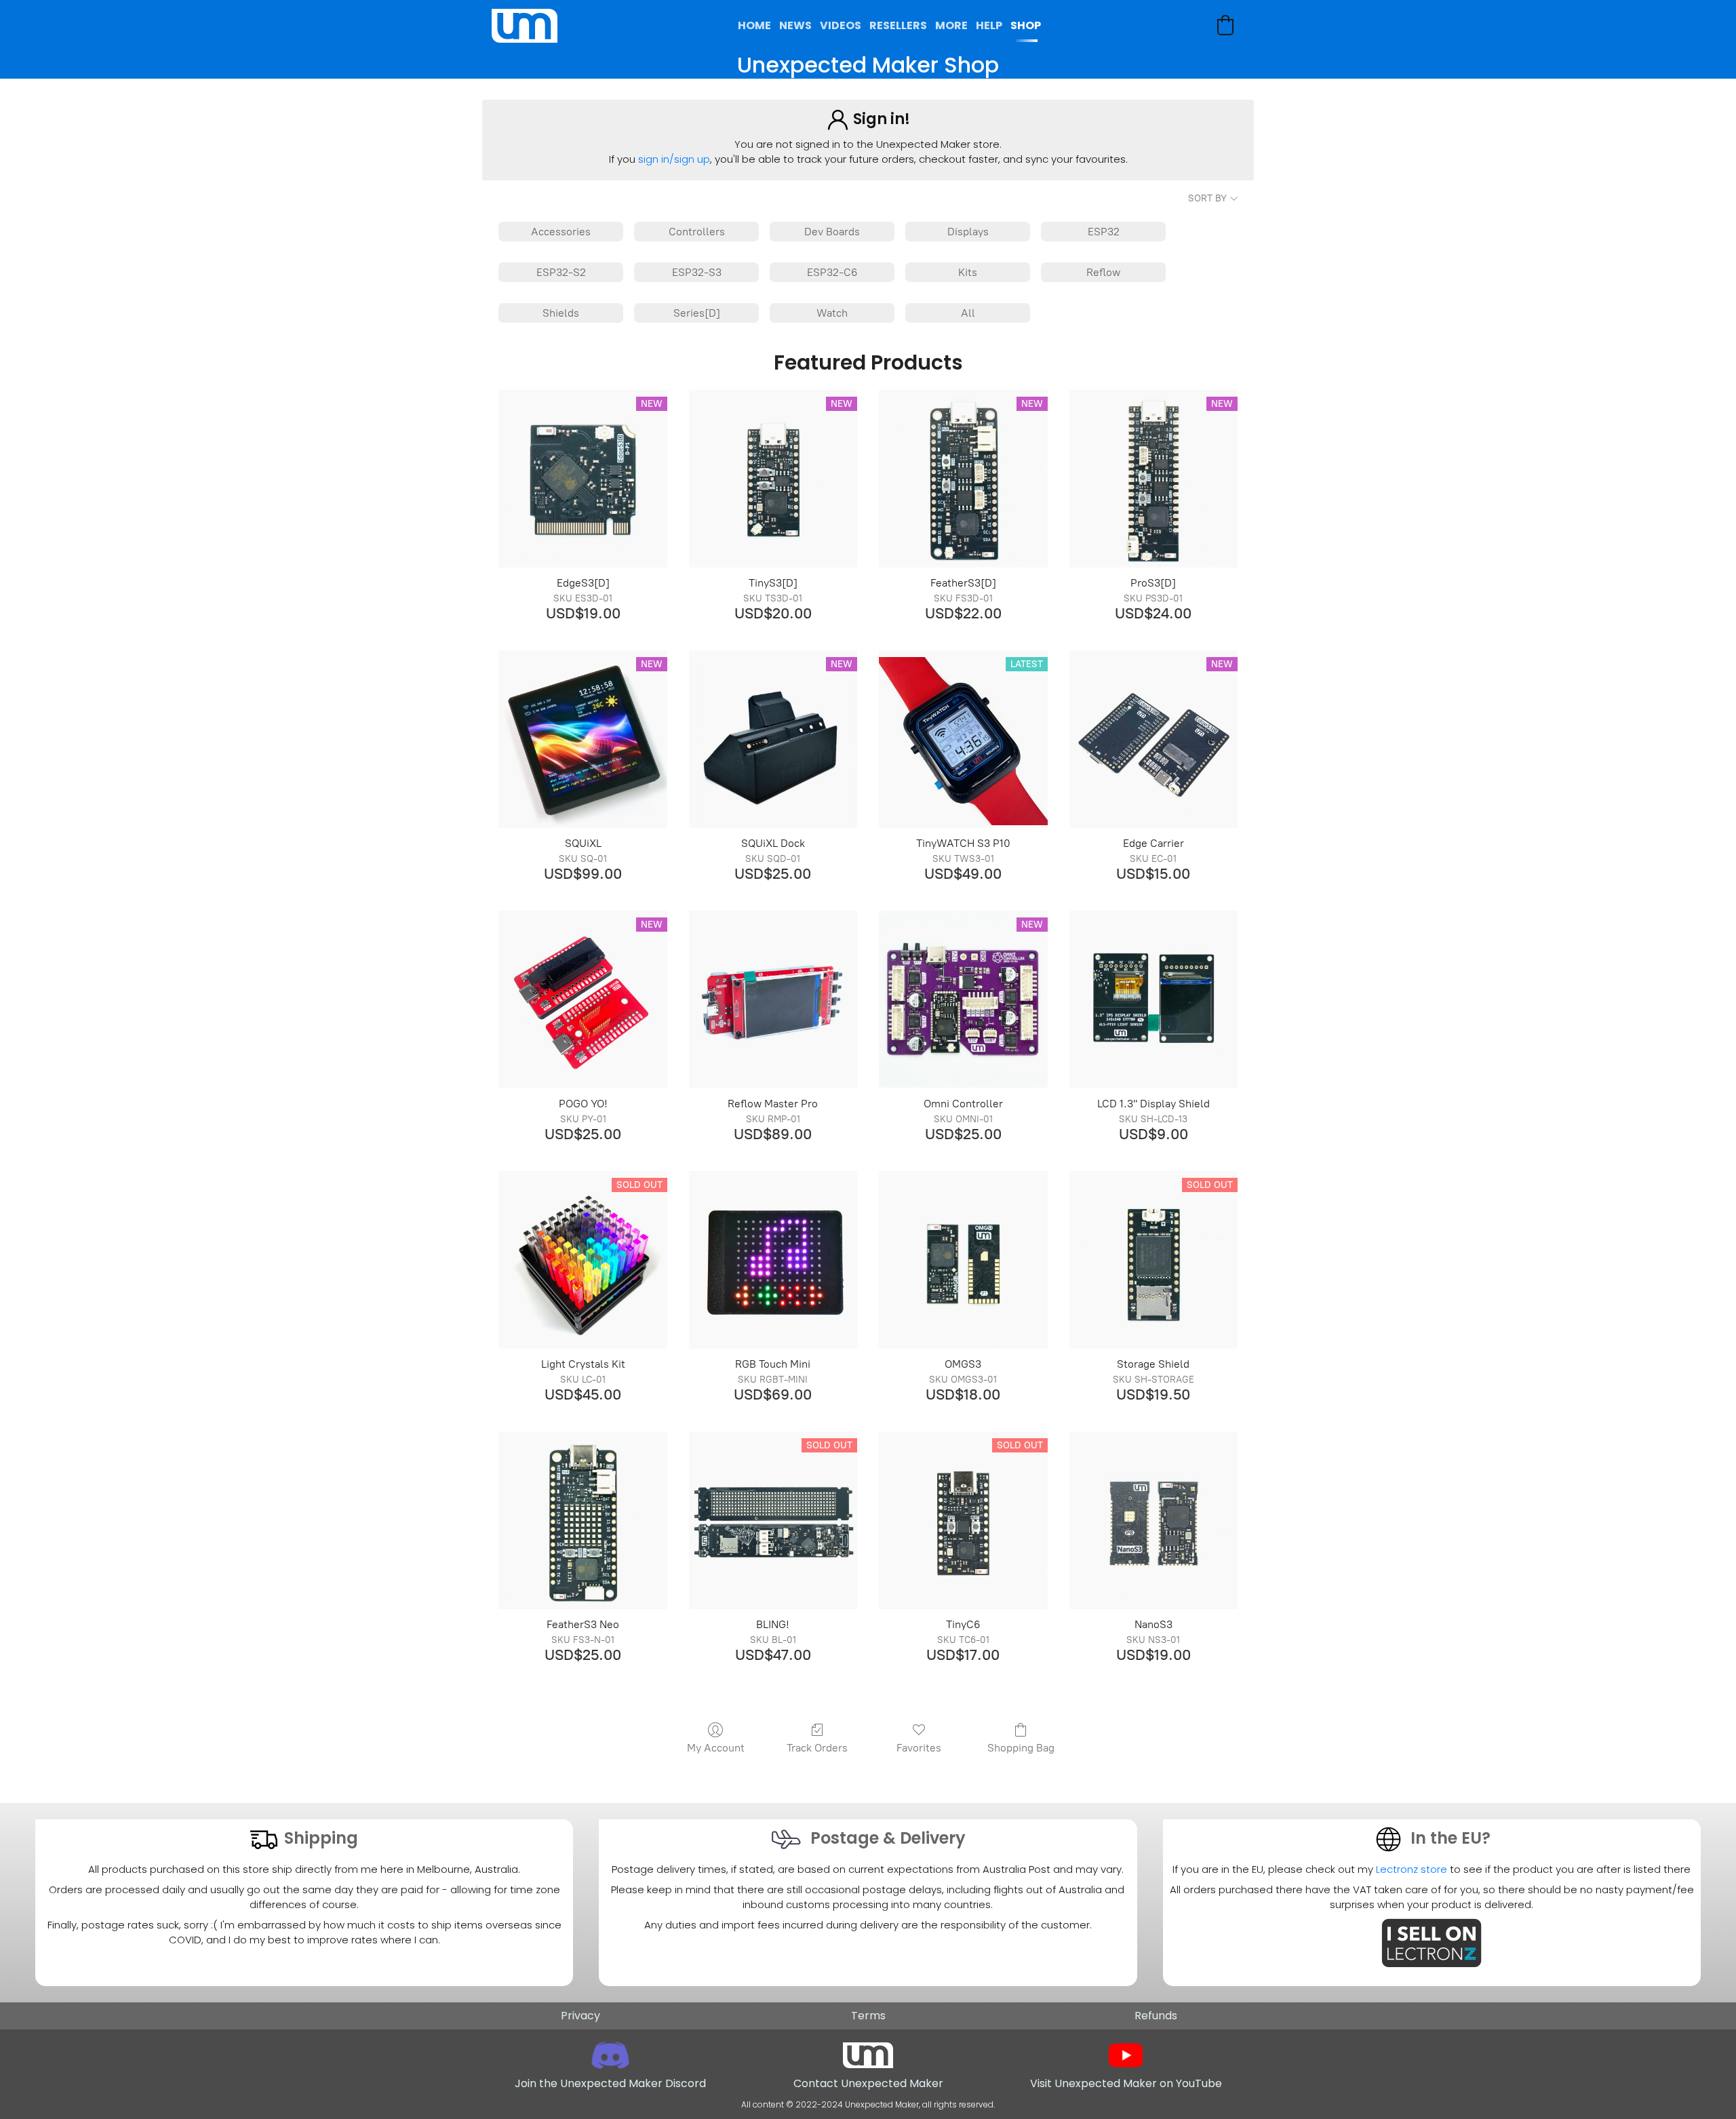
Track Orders (817, 1748)
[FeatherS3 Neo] (583, 1520)
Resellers (898, 25)
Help (989, 25)
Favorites (919, 1748)
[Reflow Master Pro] (773, 999)
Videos (841, 25)
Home (754, 25)
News (795, 25)
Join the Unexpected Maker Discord (610, 2083)
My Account (716, 1748)
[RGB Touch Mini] (773, 1260)
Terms (868, 2016)
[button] (1225, 25)
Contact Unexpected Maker (868, 2083)
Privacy (580, 2016)
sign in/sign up (674, 159)
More (951, 25)
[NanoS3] (1153, 1520)
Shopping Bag (1021, 1748)
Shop (1026, 25)
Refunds (1156, 2016)
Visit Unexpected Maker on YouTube (1126, 2083)
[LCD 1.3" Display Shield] (1153, 999)
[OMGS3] (963, 1260)
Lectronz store (1412, 1869)
